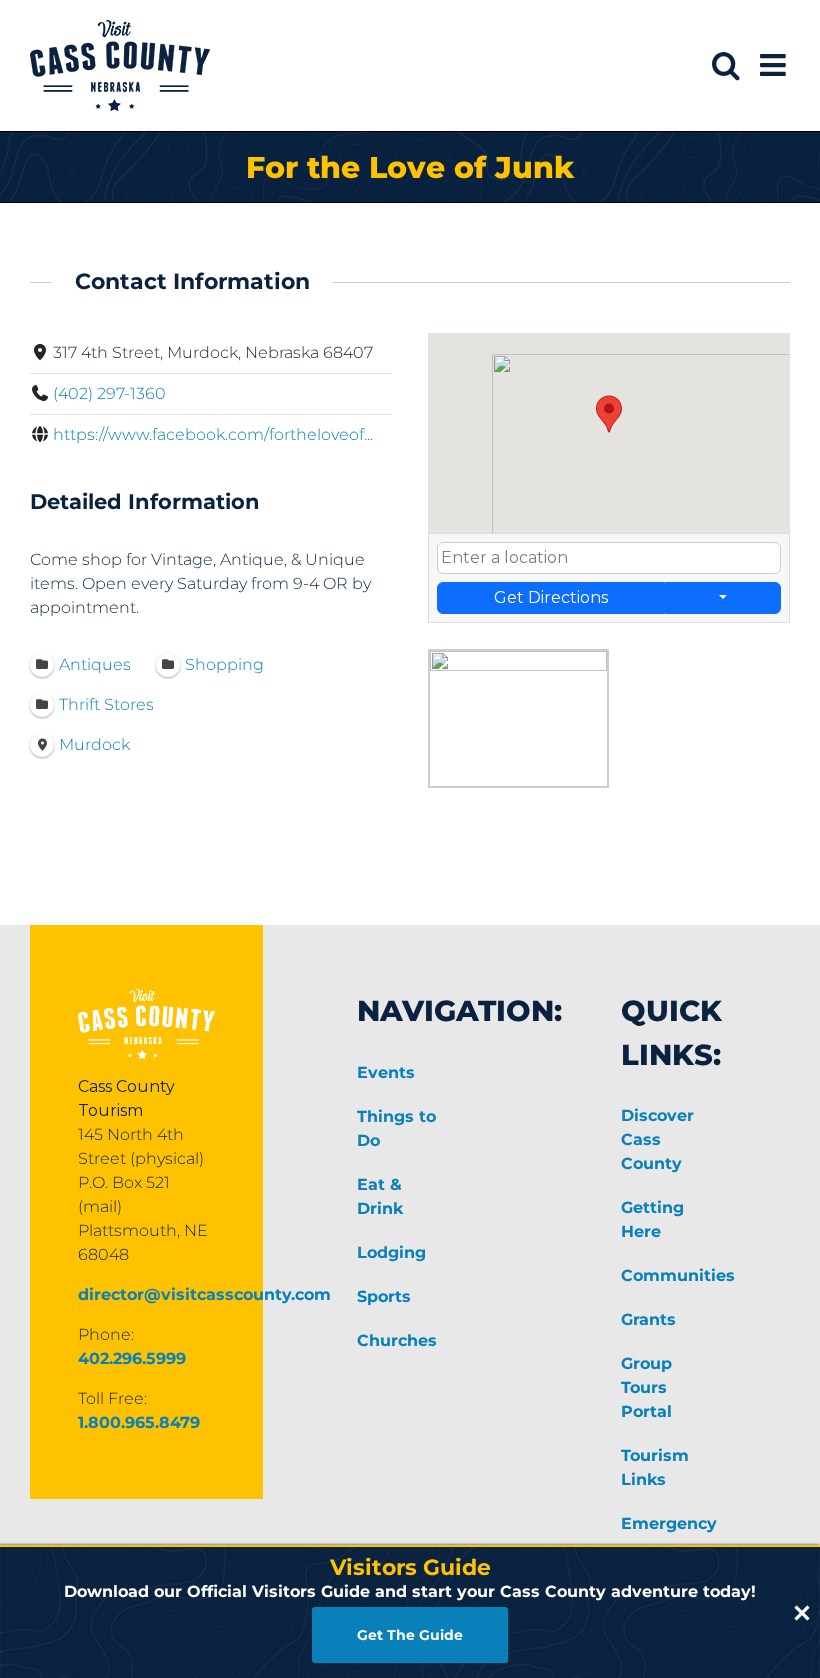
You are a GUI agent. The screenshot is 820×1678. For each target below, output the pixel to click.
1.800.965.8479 (139, 1422)
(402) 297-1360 (109, 393)
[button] (609, 414)
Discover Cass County (657, 1139)
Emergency (668, 1523)
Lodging (391, 1252)
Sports (384, 1296)
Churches (397, 1340)
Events (386, 1072)
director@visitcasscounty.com (204, 1294)
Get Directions (551, 597)
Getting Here (652, 1219)
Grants (648, 1319)
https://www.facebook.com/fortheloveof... (213, 434)
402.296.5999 (132, 1358)
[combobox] (609, 558)
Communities (668, 1275)
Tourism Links (655, 1467)
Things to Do (396, 1128)
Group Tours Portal (646, 1387)
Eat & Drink (380, 1196)
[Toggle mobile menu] (775, 65)
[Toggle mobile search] (726, 65)
